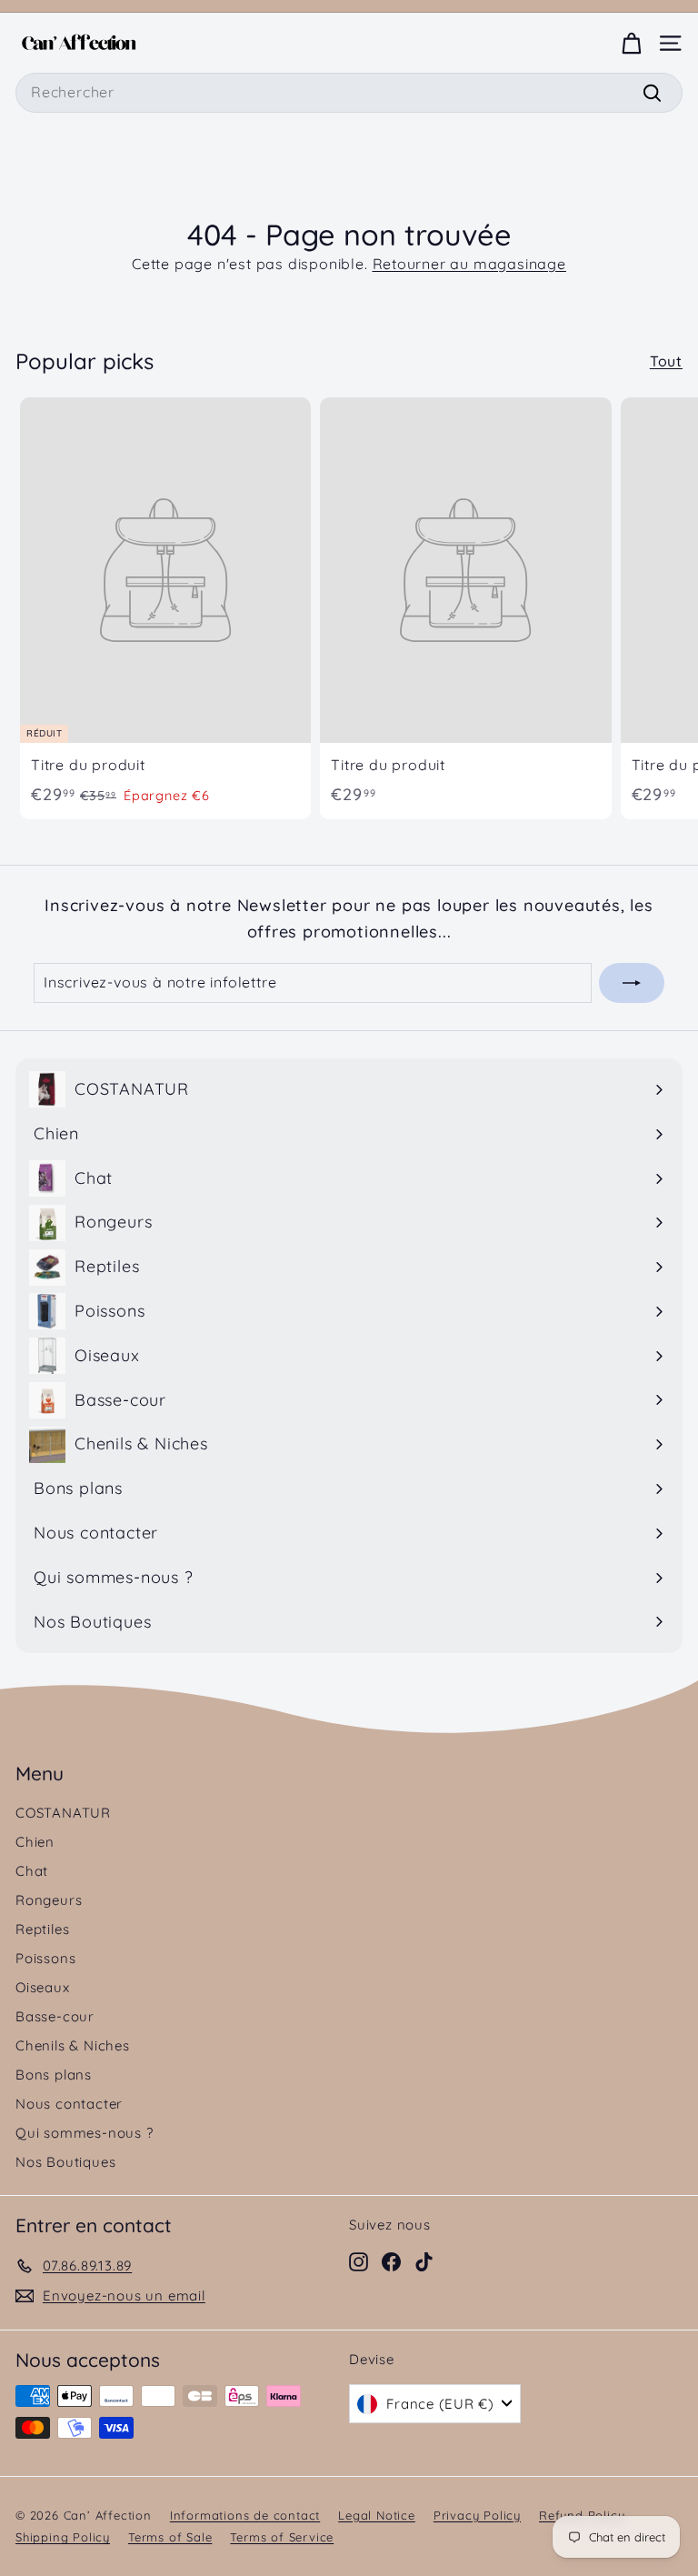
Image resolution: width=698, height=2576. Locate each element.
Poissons (45, 1958)
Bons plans (54, 2075)
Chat (32, 1871)
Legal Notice (377, 2515)
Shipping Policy (63, 2537)
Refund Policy (582, 2515)
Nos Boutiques (65, 2162)
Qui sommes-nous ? (85, 2133)
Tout (666, 361)
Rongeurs (49, 1900)
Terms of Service (282, 2537)
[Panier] (631, 43)
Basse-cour (55, 2016)
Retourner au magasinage (469, 264)
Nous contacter (69, 2104)
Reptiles (42, 1929)
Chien (35, 1842)
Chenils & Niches (73, 2045)
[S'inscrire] (632, 983)
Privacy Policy (477, 2515)
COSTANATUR (63, 1813)
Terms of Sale (170, 2537)
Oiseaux (43, 1987)
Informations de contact (245, 2515)
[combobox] (349, 93)
